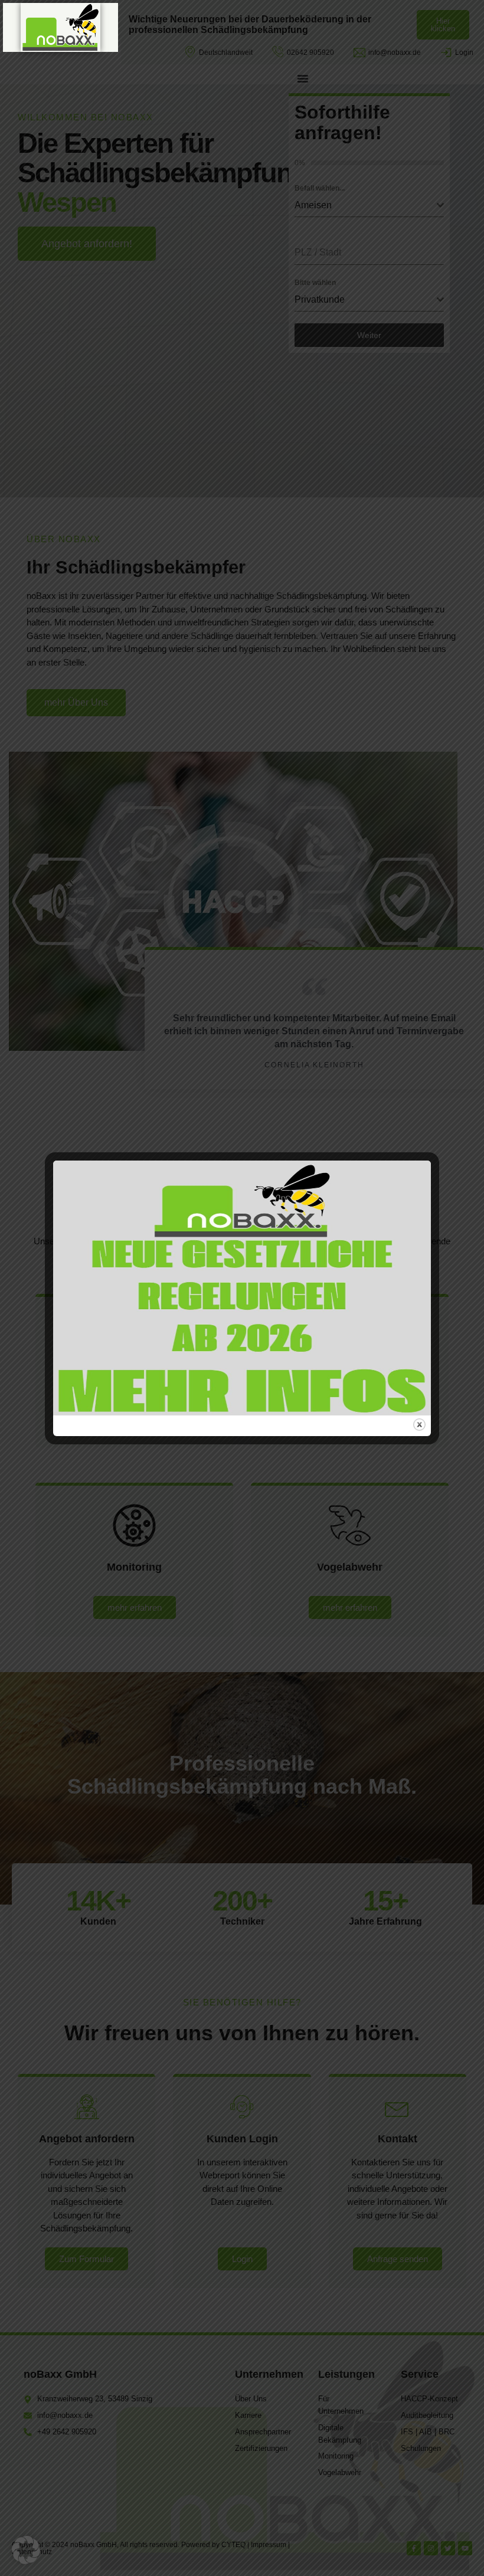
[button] (26, 2550)
